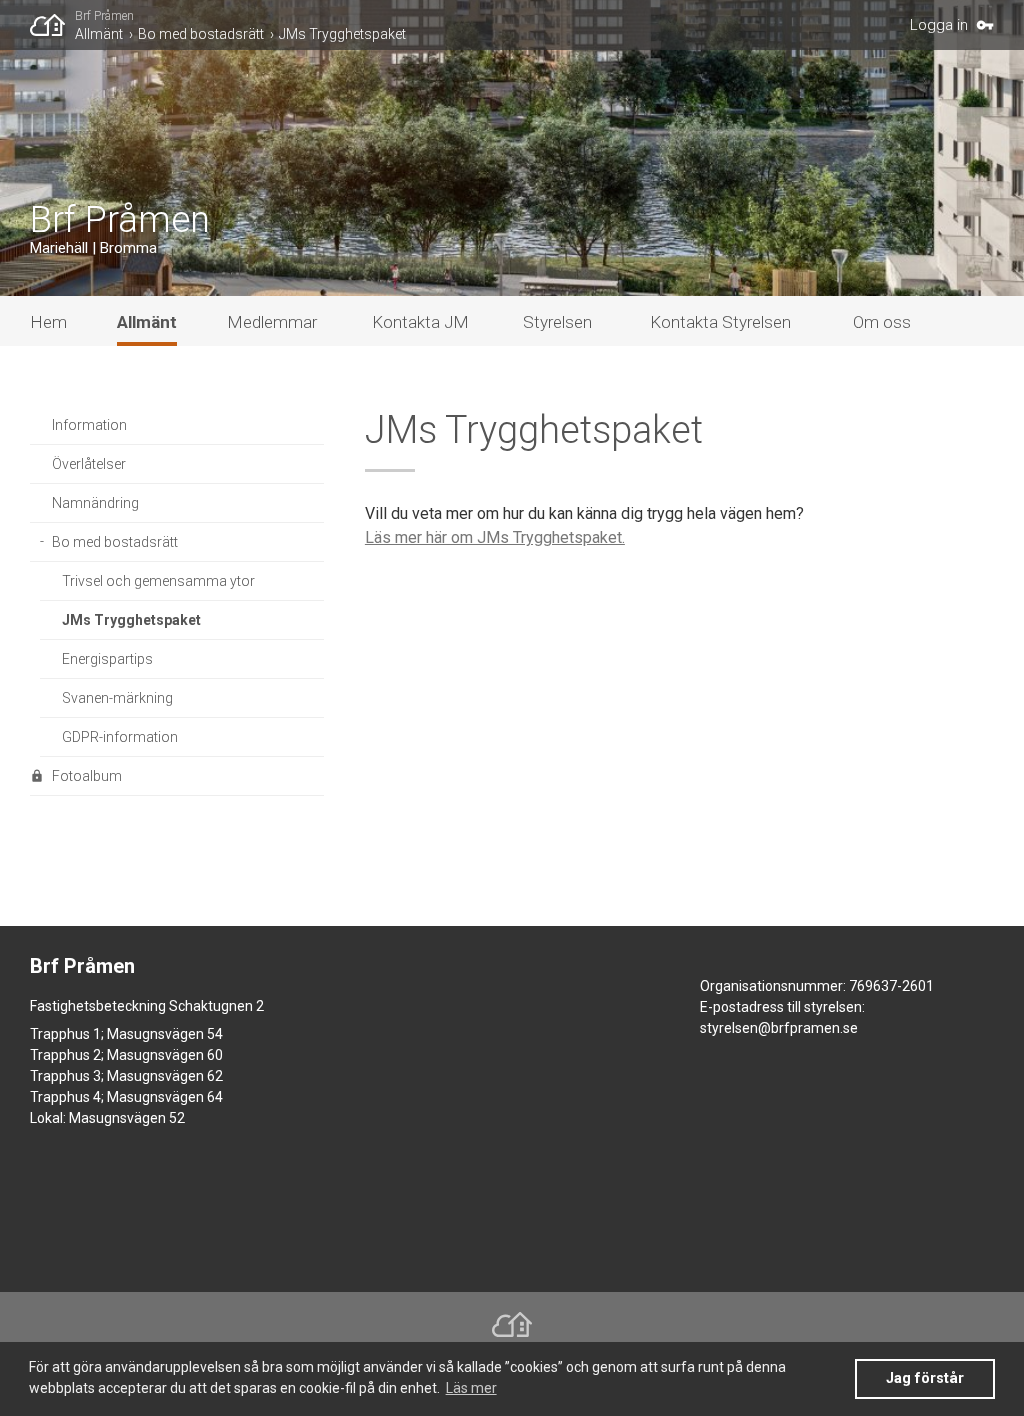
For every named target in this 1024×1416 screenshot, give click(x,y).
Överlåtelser (89, 464)
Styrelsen (557, 322)
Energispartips (107, 659)
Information (89, 425)
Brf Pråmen (104, 16)
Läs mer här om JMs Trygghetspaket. (495, 537)
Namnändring (95, 503)
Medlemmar (272, 322)
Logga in (939, 25)
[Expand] (41, 542)
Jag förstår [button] (925, 1378)
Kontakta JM (420, 322)
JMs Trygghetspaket (342, 34)
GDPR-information (120, 737)
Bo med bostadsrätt (201, 34)
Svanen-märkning (117, 698)
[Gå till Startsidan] (52, 25)
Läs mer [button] (471, 1388)
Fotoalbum (87, 776)
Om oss (882, 322)
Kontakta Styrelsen (720, 322)
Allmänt (99, 34)
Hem (48, 322)
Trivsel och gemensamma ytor (158, 581)
